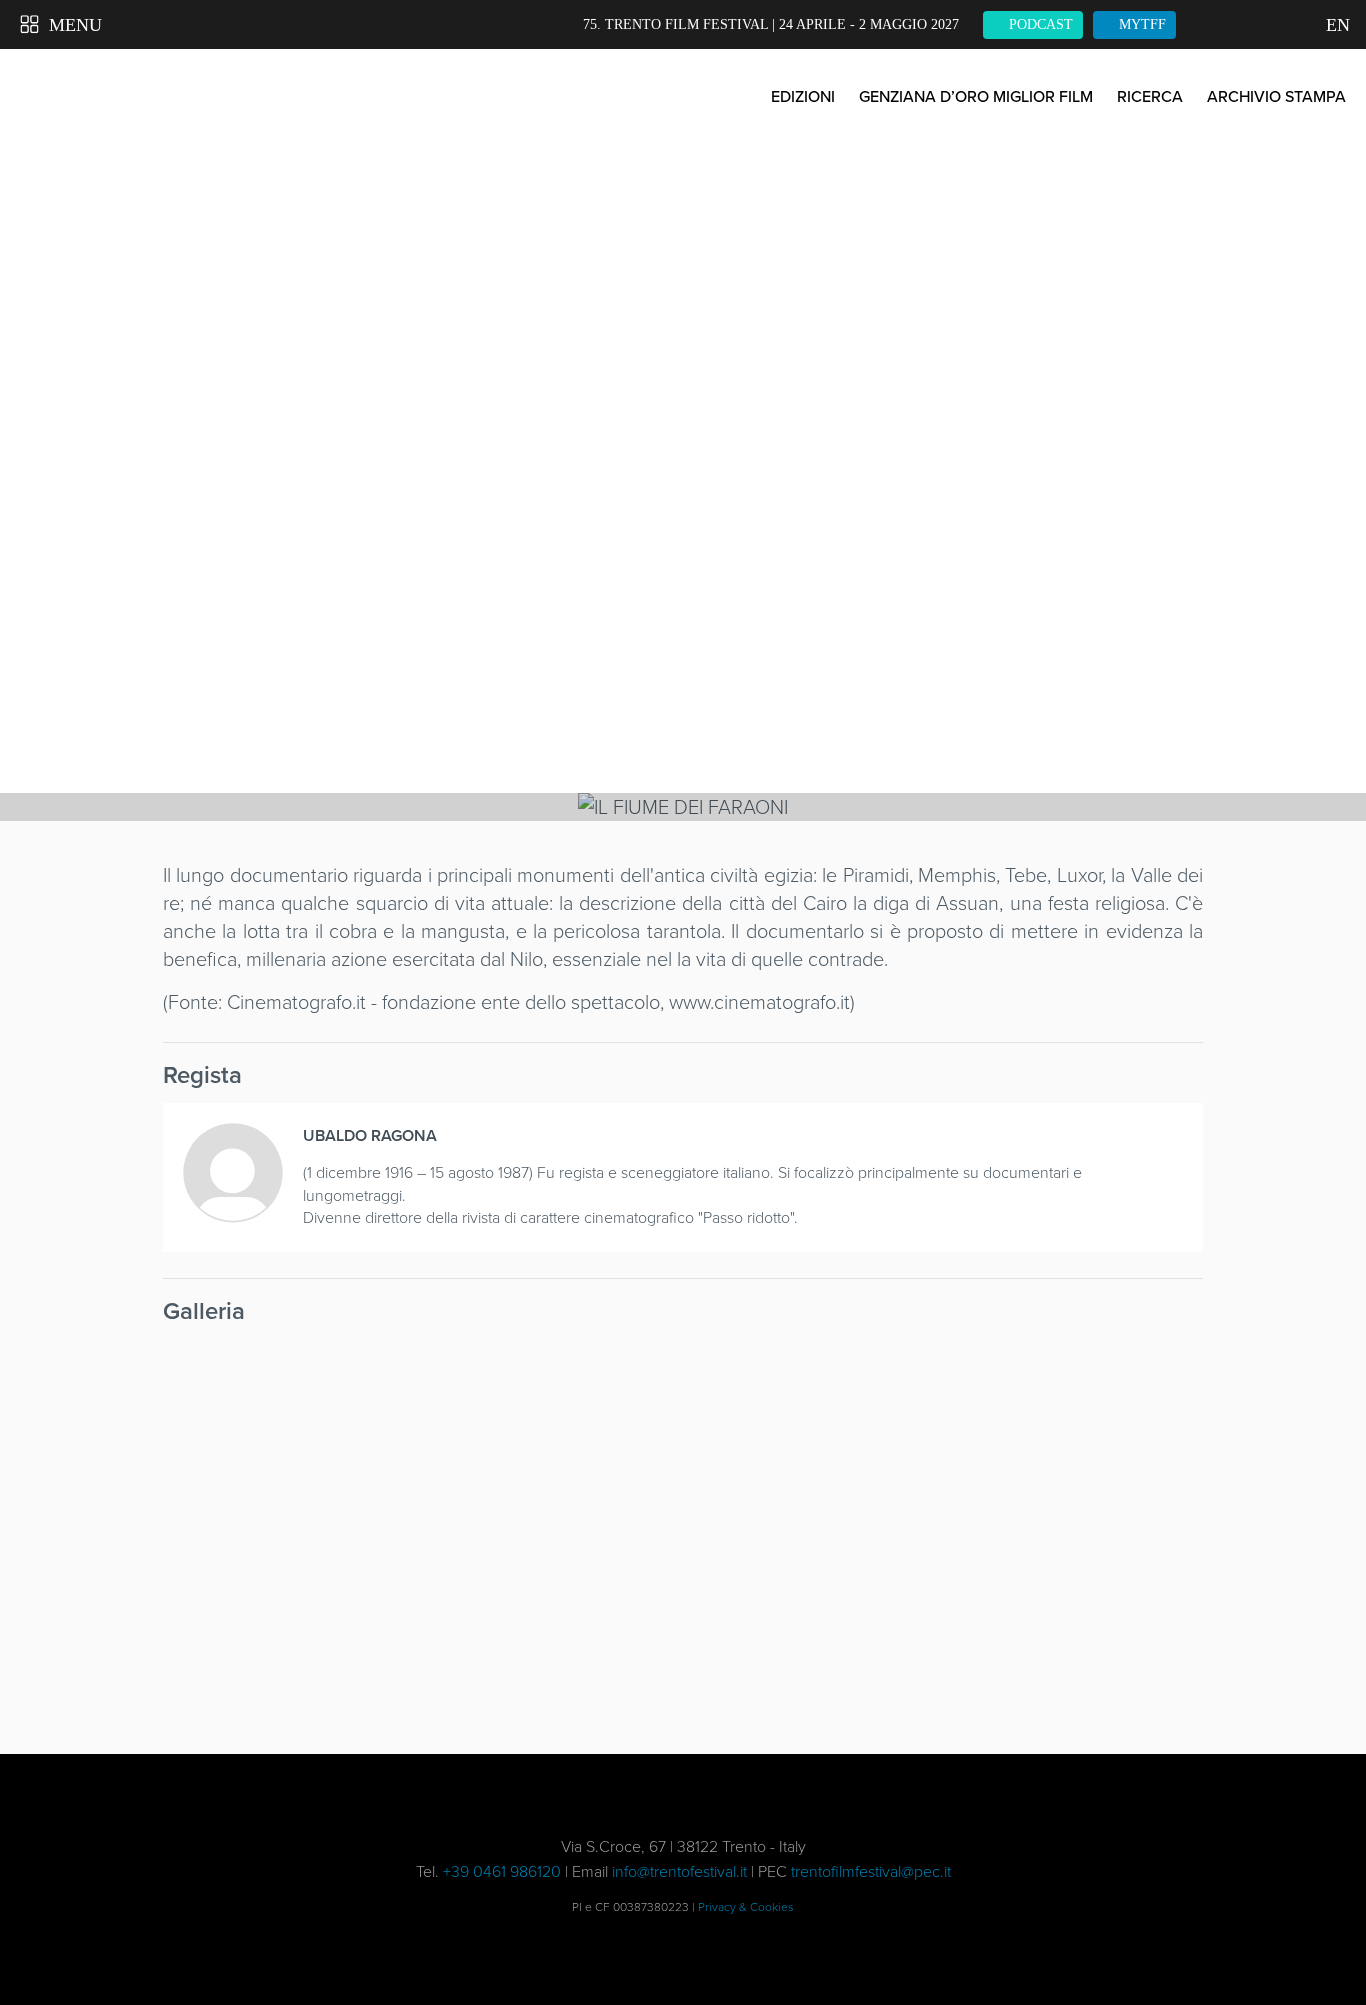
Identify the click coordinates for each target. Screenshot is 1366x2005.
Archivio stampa (1276, 96)
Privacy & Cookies (746, 1907)
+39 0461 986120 (502, 1871)
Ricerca (1150, 96)
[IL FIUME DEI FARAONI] (286, 1427)
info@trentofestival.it (679, 1871)
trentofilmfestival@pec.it (871, 1871)
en (1336, 25)
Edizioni (803, 96)
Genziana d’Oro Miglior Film (976, 96)
